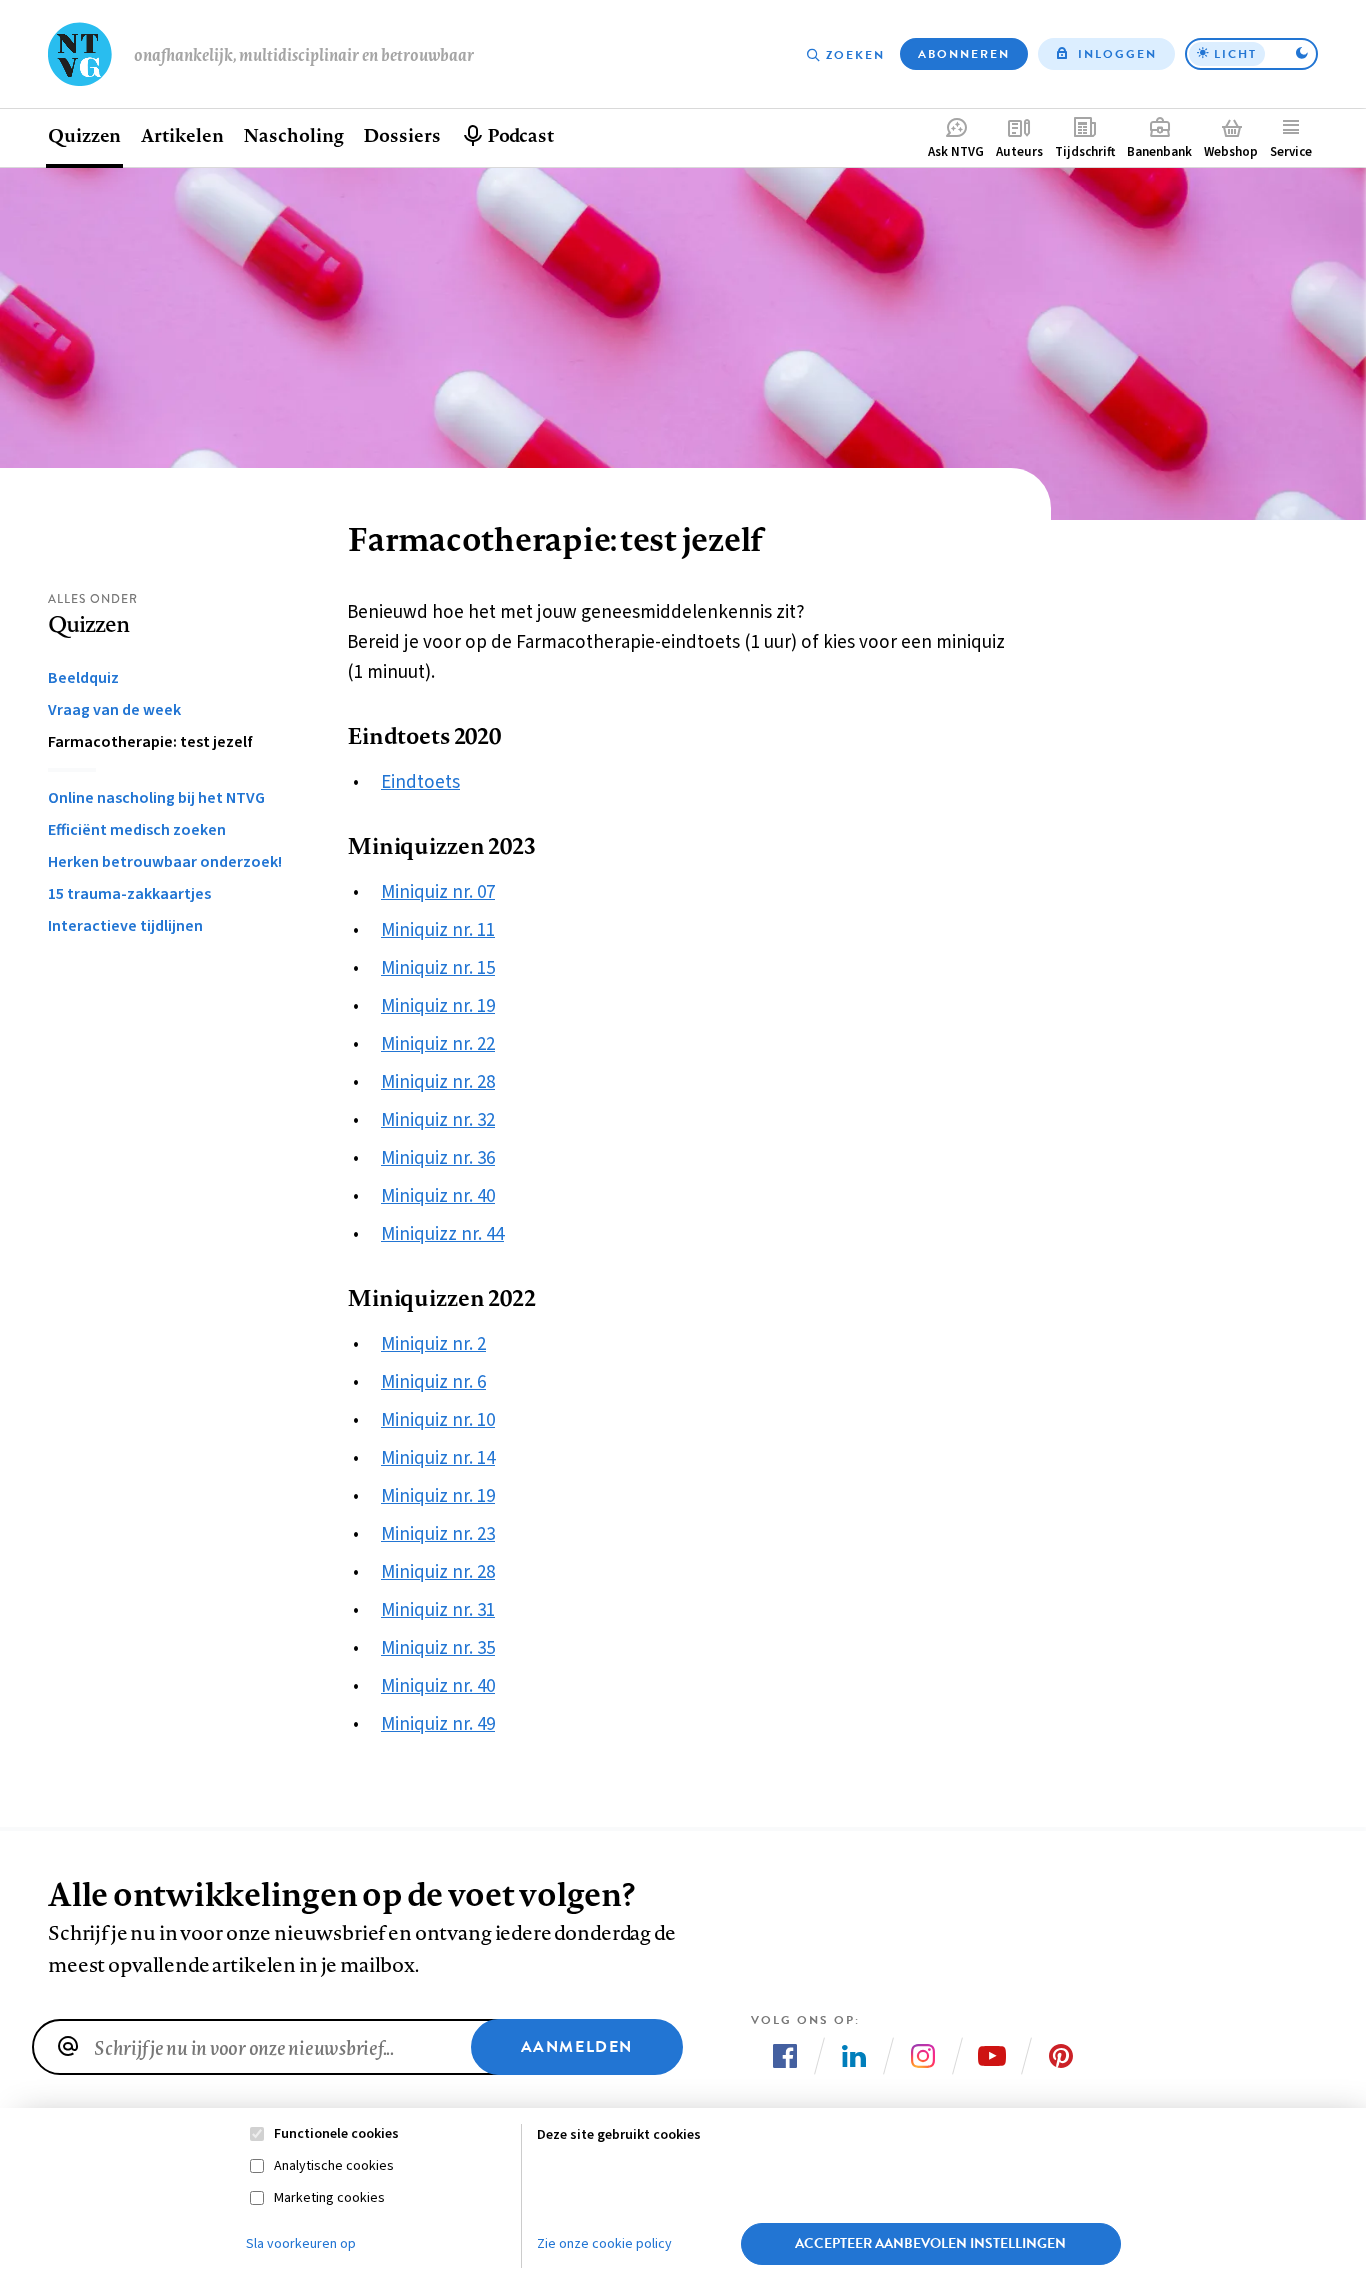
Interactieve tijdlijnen (125, 926)
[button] (1251, 54)
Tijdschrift (1085, 152)
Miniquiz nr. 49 (438, 1724)
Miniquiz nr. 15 (438, 968)
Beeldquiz (83, 678)
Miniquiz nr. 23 (438, 1534)
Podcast (520, 135)
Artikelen (182, 135)
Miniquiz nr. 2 (433, 1344)
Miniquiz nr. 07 (438, 892)
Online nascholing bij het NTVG (156, 798)
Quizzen (84, 135)
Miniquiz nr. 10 (438, 1420)
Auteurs (1019, 152)
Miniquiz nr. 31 (438, 1610)
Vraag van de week (114, 710)
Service (1291, 152)
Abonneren (964, 54)
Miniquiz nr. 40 (438, 1196)
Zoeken (855, 55)
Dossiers (401, 135)
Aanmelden (577, 2047)
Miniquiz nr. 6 (433, 1382)
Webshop (1231, 152)
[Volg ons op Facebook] (785, 2056)
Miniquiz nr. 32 (438, 1120)
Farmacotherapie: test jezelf (150, 742)
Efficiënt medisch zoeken (137, 830)
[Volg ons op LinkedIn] (854, 2056)
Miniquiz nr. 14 (438, 1458)
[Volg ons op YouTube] (992, 2056)
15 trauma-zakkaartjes (129, 894)
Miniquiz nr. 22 (438, 1044)
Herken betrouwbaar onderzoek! (165, 862)
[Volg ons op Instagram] (923, 2056)
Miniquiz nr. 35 (438, 1648)
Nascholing (293, 135)
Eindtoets (420, 782)
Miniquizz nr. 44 (442, 1234)
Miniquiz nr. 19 (438, 1006)
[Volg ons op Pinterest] (1061, 2056)
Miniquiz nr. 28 (438, 1082)
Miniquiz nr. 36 (438, 1158)
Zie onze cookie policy (604, 2244)
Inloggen (1117, 54)
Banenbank (1159, 152)
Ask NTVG (956, 152)
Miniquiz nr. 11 (438, 930)
